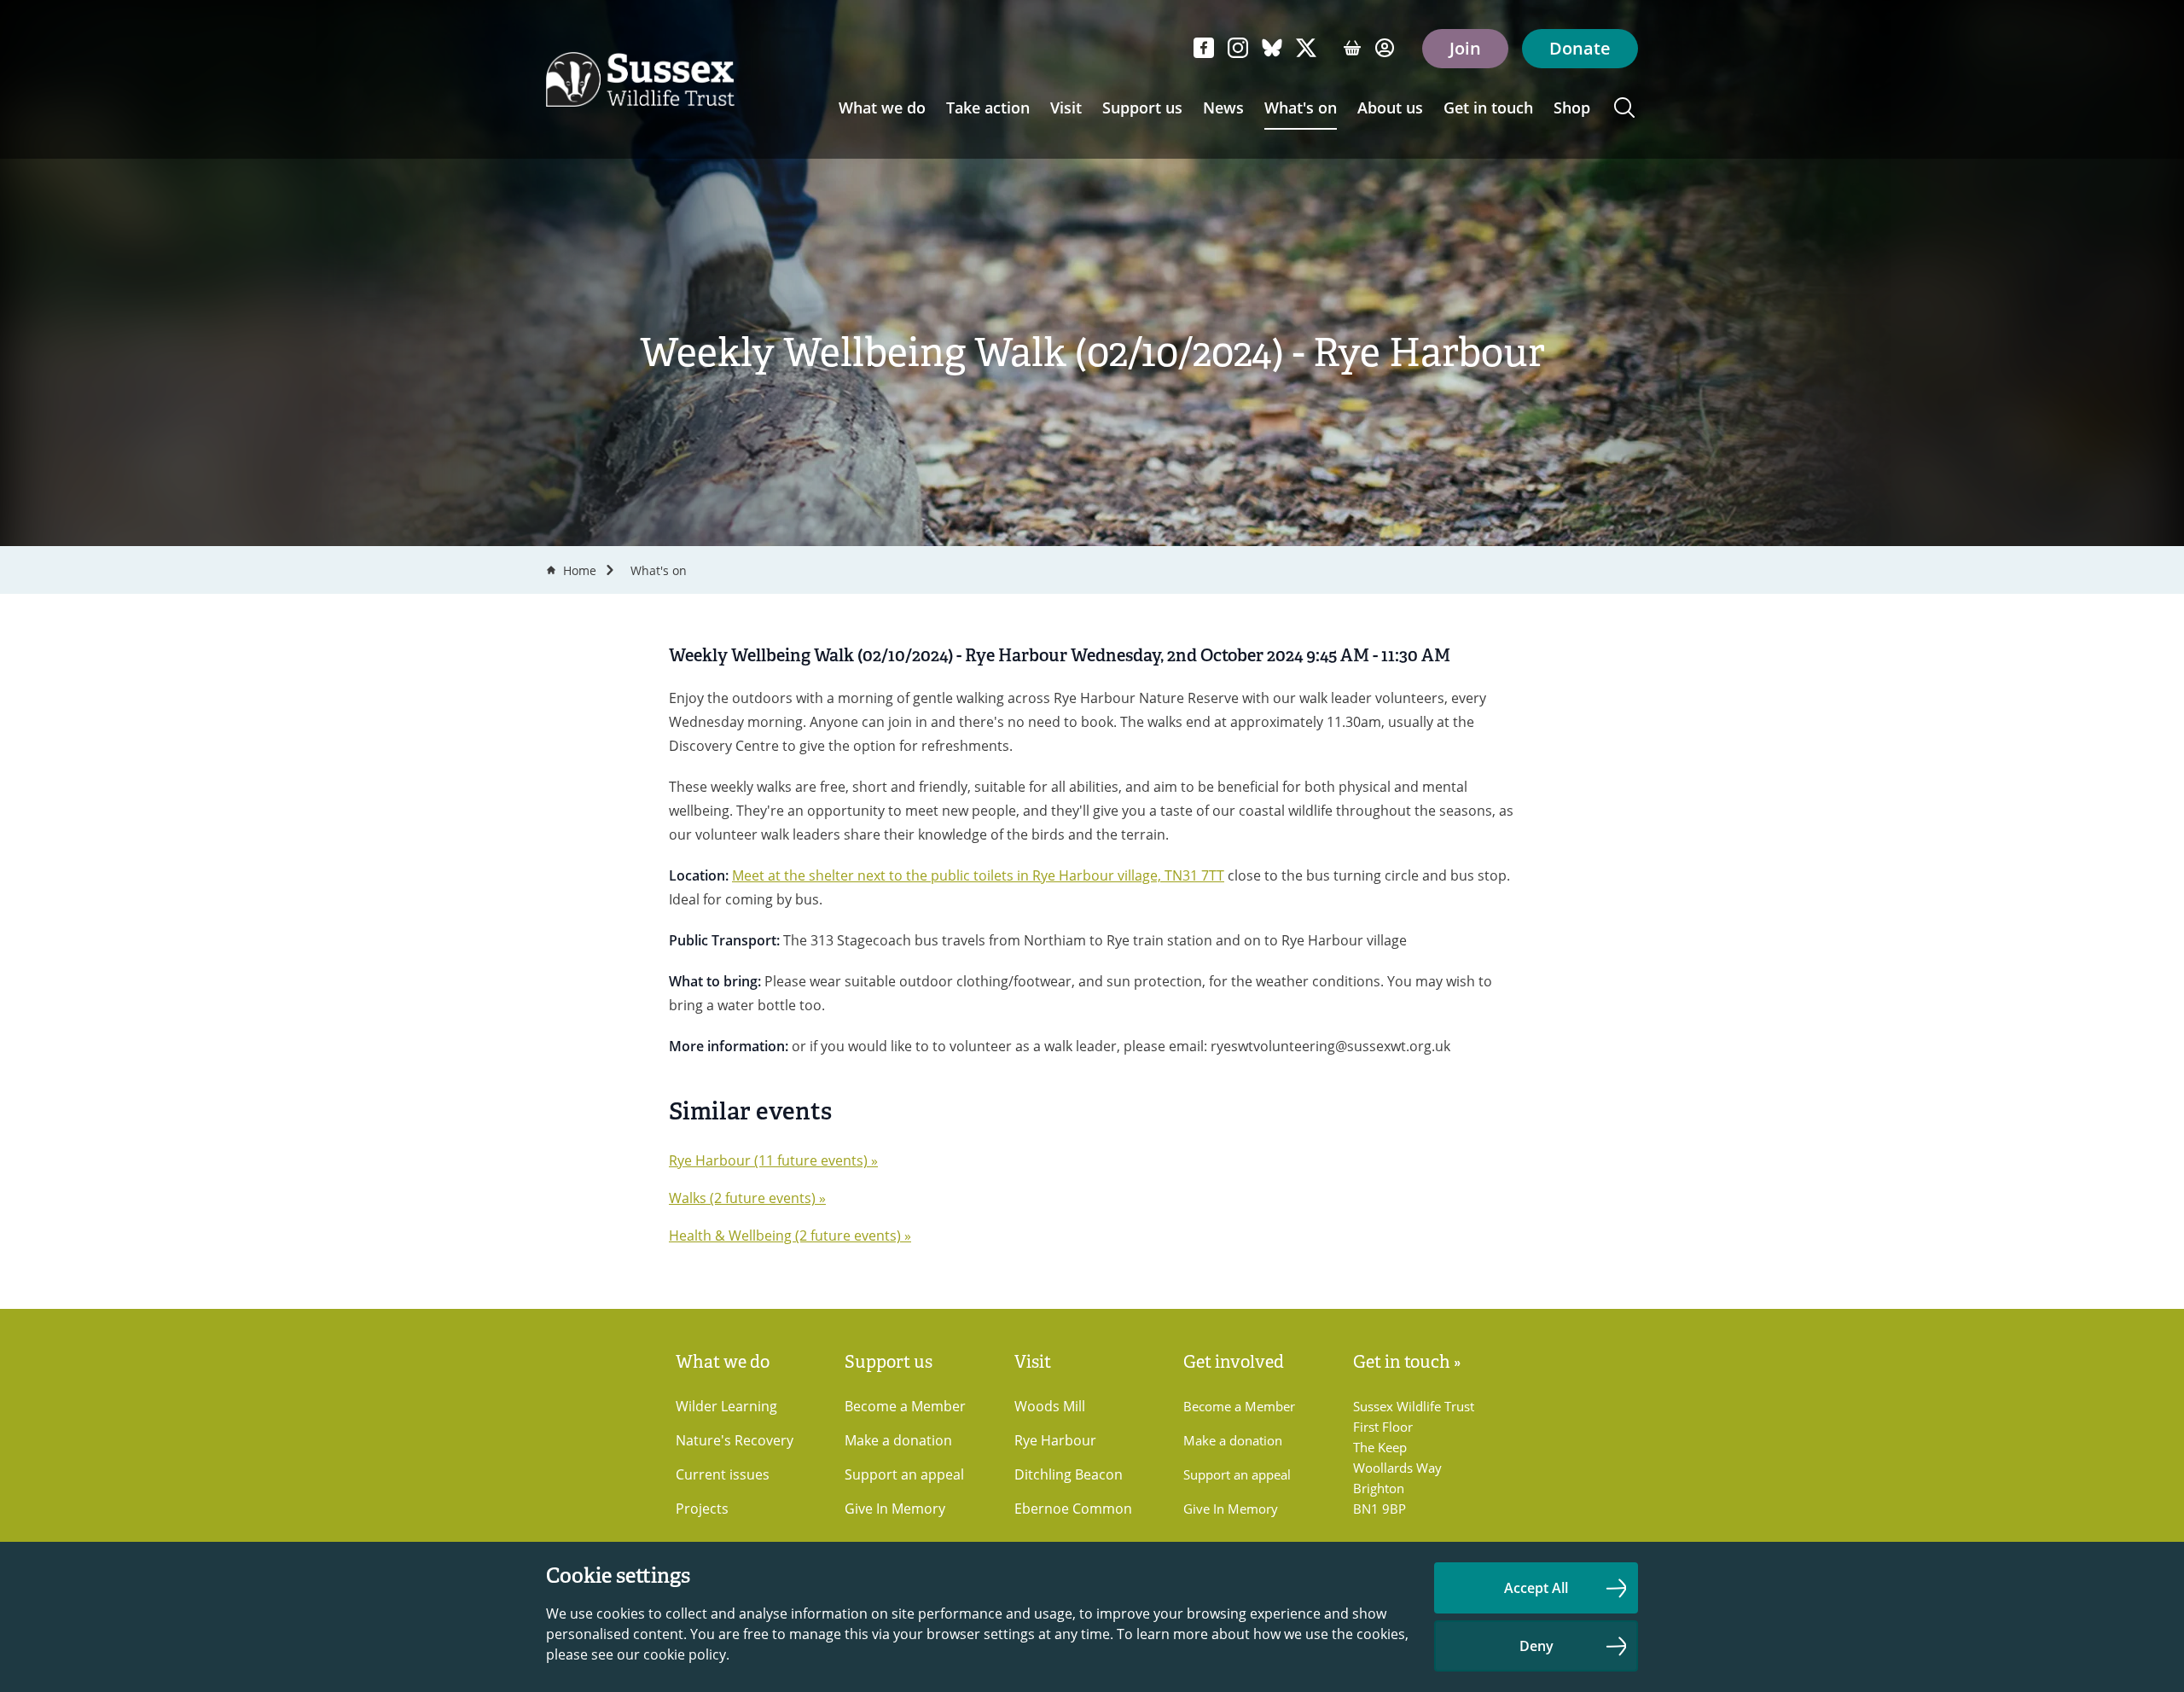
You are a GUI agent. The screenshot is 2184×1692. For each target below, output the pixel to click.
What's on (1301, 108)
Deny (1536, 1646)
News (1223, 108)
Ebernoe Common (1073, 1509)
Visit (1066, 108)
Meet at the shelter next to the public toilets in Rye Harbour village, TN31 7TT (978, 875)
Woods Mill (1050, 1406)
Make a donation (898, 1440)
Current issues (723, 1474)
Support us (1142, 108)
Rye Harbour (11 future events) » (773, 1160)
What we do (882, 108)
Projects (702, 1509)
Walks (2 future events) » (747, 1198)
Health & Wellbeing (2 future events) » (790, 1236)
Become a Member (905, 1406)
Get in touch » (1407, 1362)
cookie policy (685, 1654)
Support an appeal (904, 1474)
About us (1390, 108)
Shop (1572, 108)
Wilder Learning (726, 1406)
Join (1465, 48)
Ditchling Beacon (1069, 1474)
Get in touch (1488, 108)
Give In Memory (895, 1509)
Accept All (1536, 1588)
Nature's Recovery (735, 1440)
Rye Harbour (1055, 1440)
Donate (1580, 48)
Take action (988, 108)
